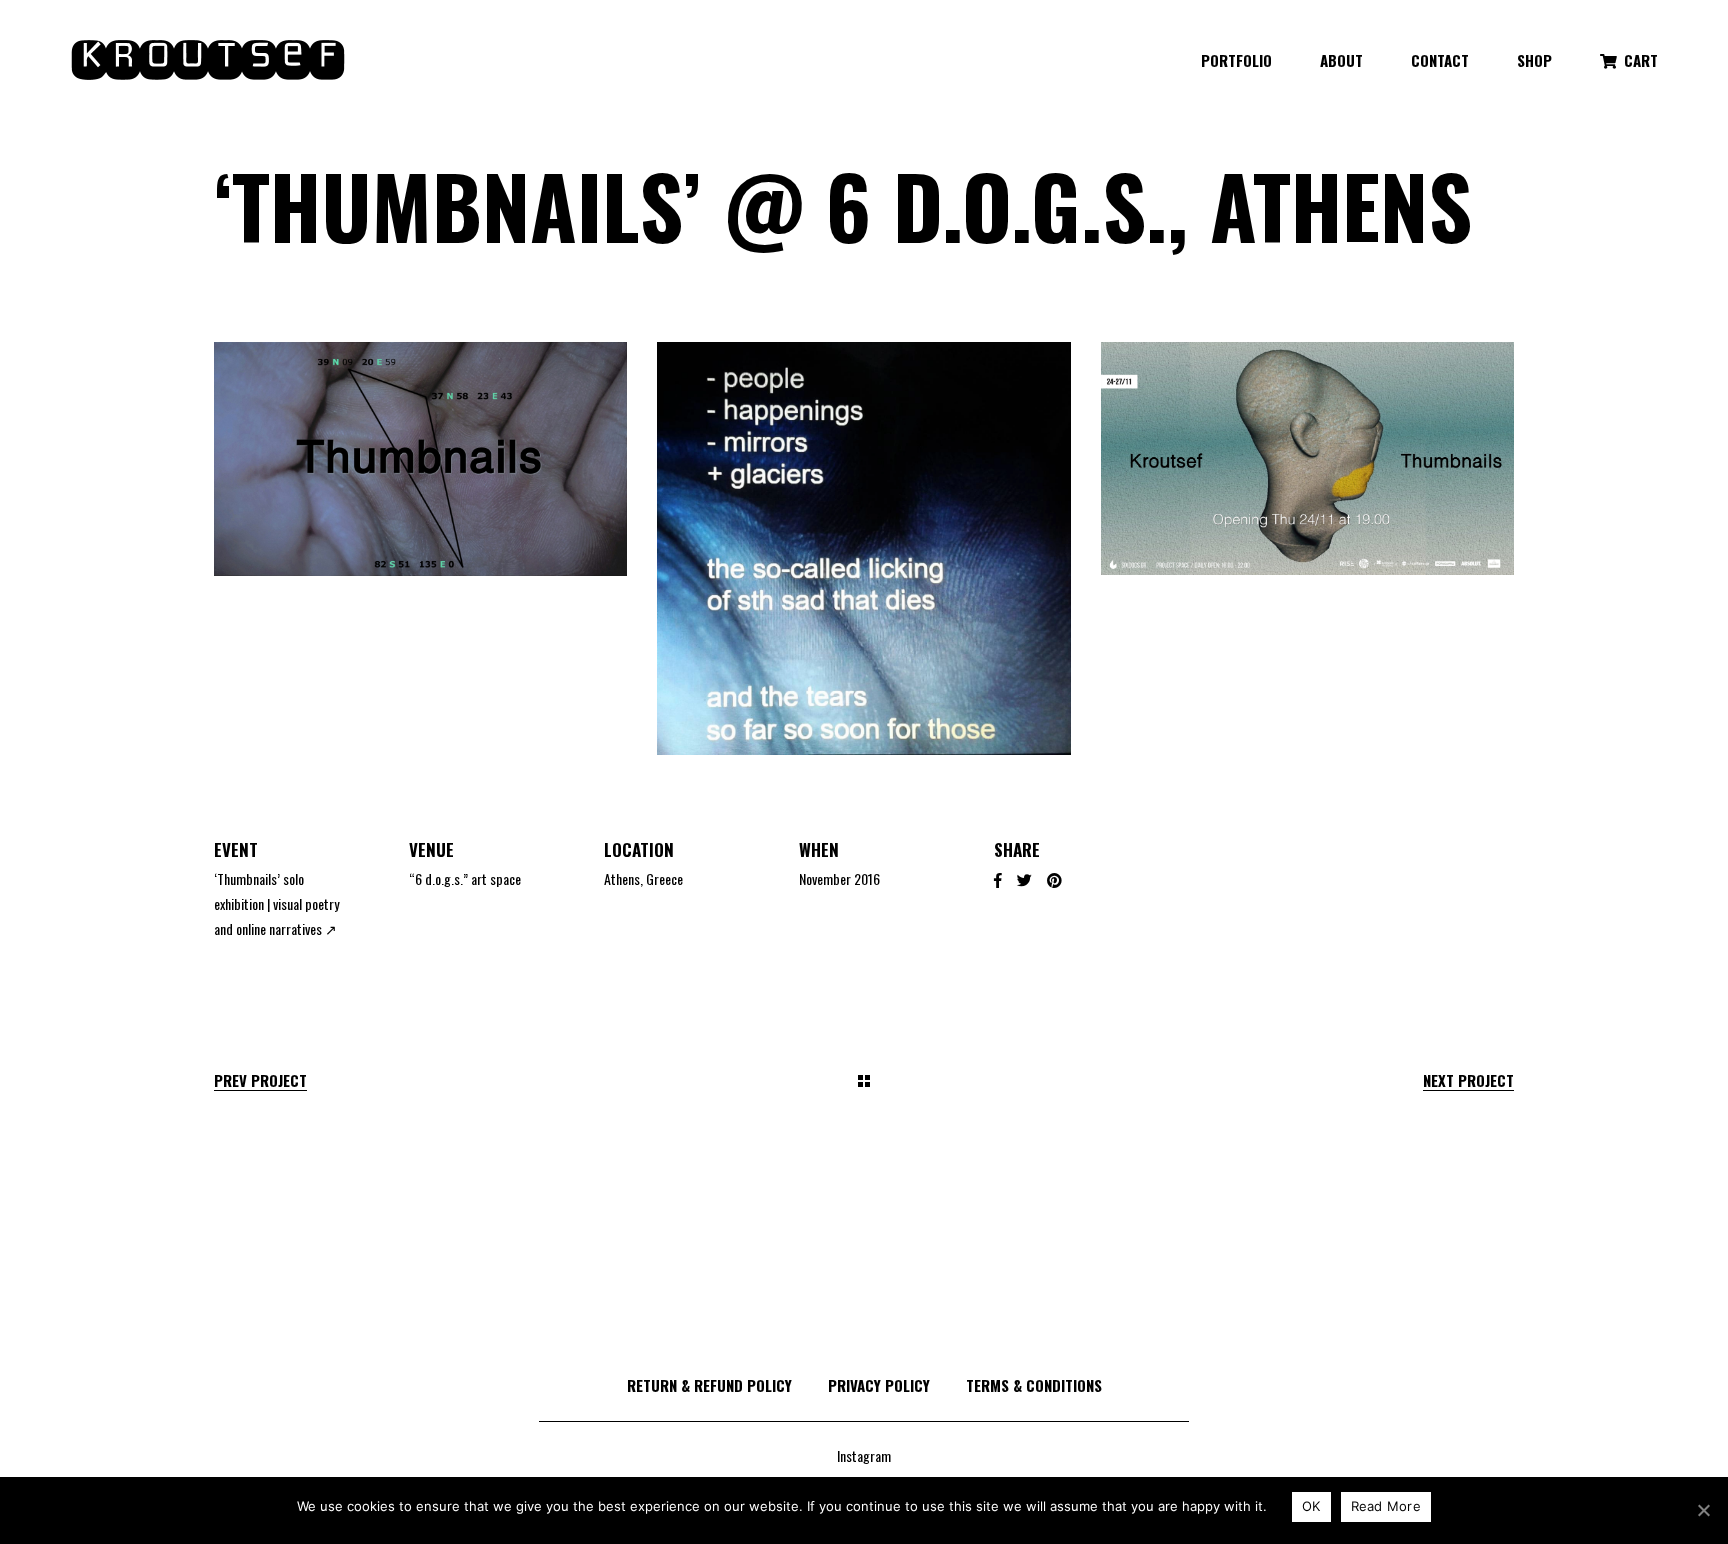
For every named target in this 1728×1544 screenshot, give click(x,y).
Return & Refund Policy (709, 1385)
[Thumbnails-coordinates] (420, 459)
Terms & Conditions (1034, 1385)
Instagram (864, 1455)
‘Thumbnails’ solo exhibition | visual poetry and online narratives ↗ (276, 903)
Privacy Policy (879, 1385)
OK (1311, 1506)
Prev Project (260, 1080)
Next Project (1468, 1080)
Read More (1386, 1506)
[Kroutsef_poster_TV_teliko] (1307, 458)
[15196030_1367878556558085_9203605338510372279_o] (863, 548)
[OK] (1703, 1510)
